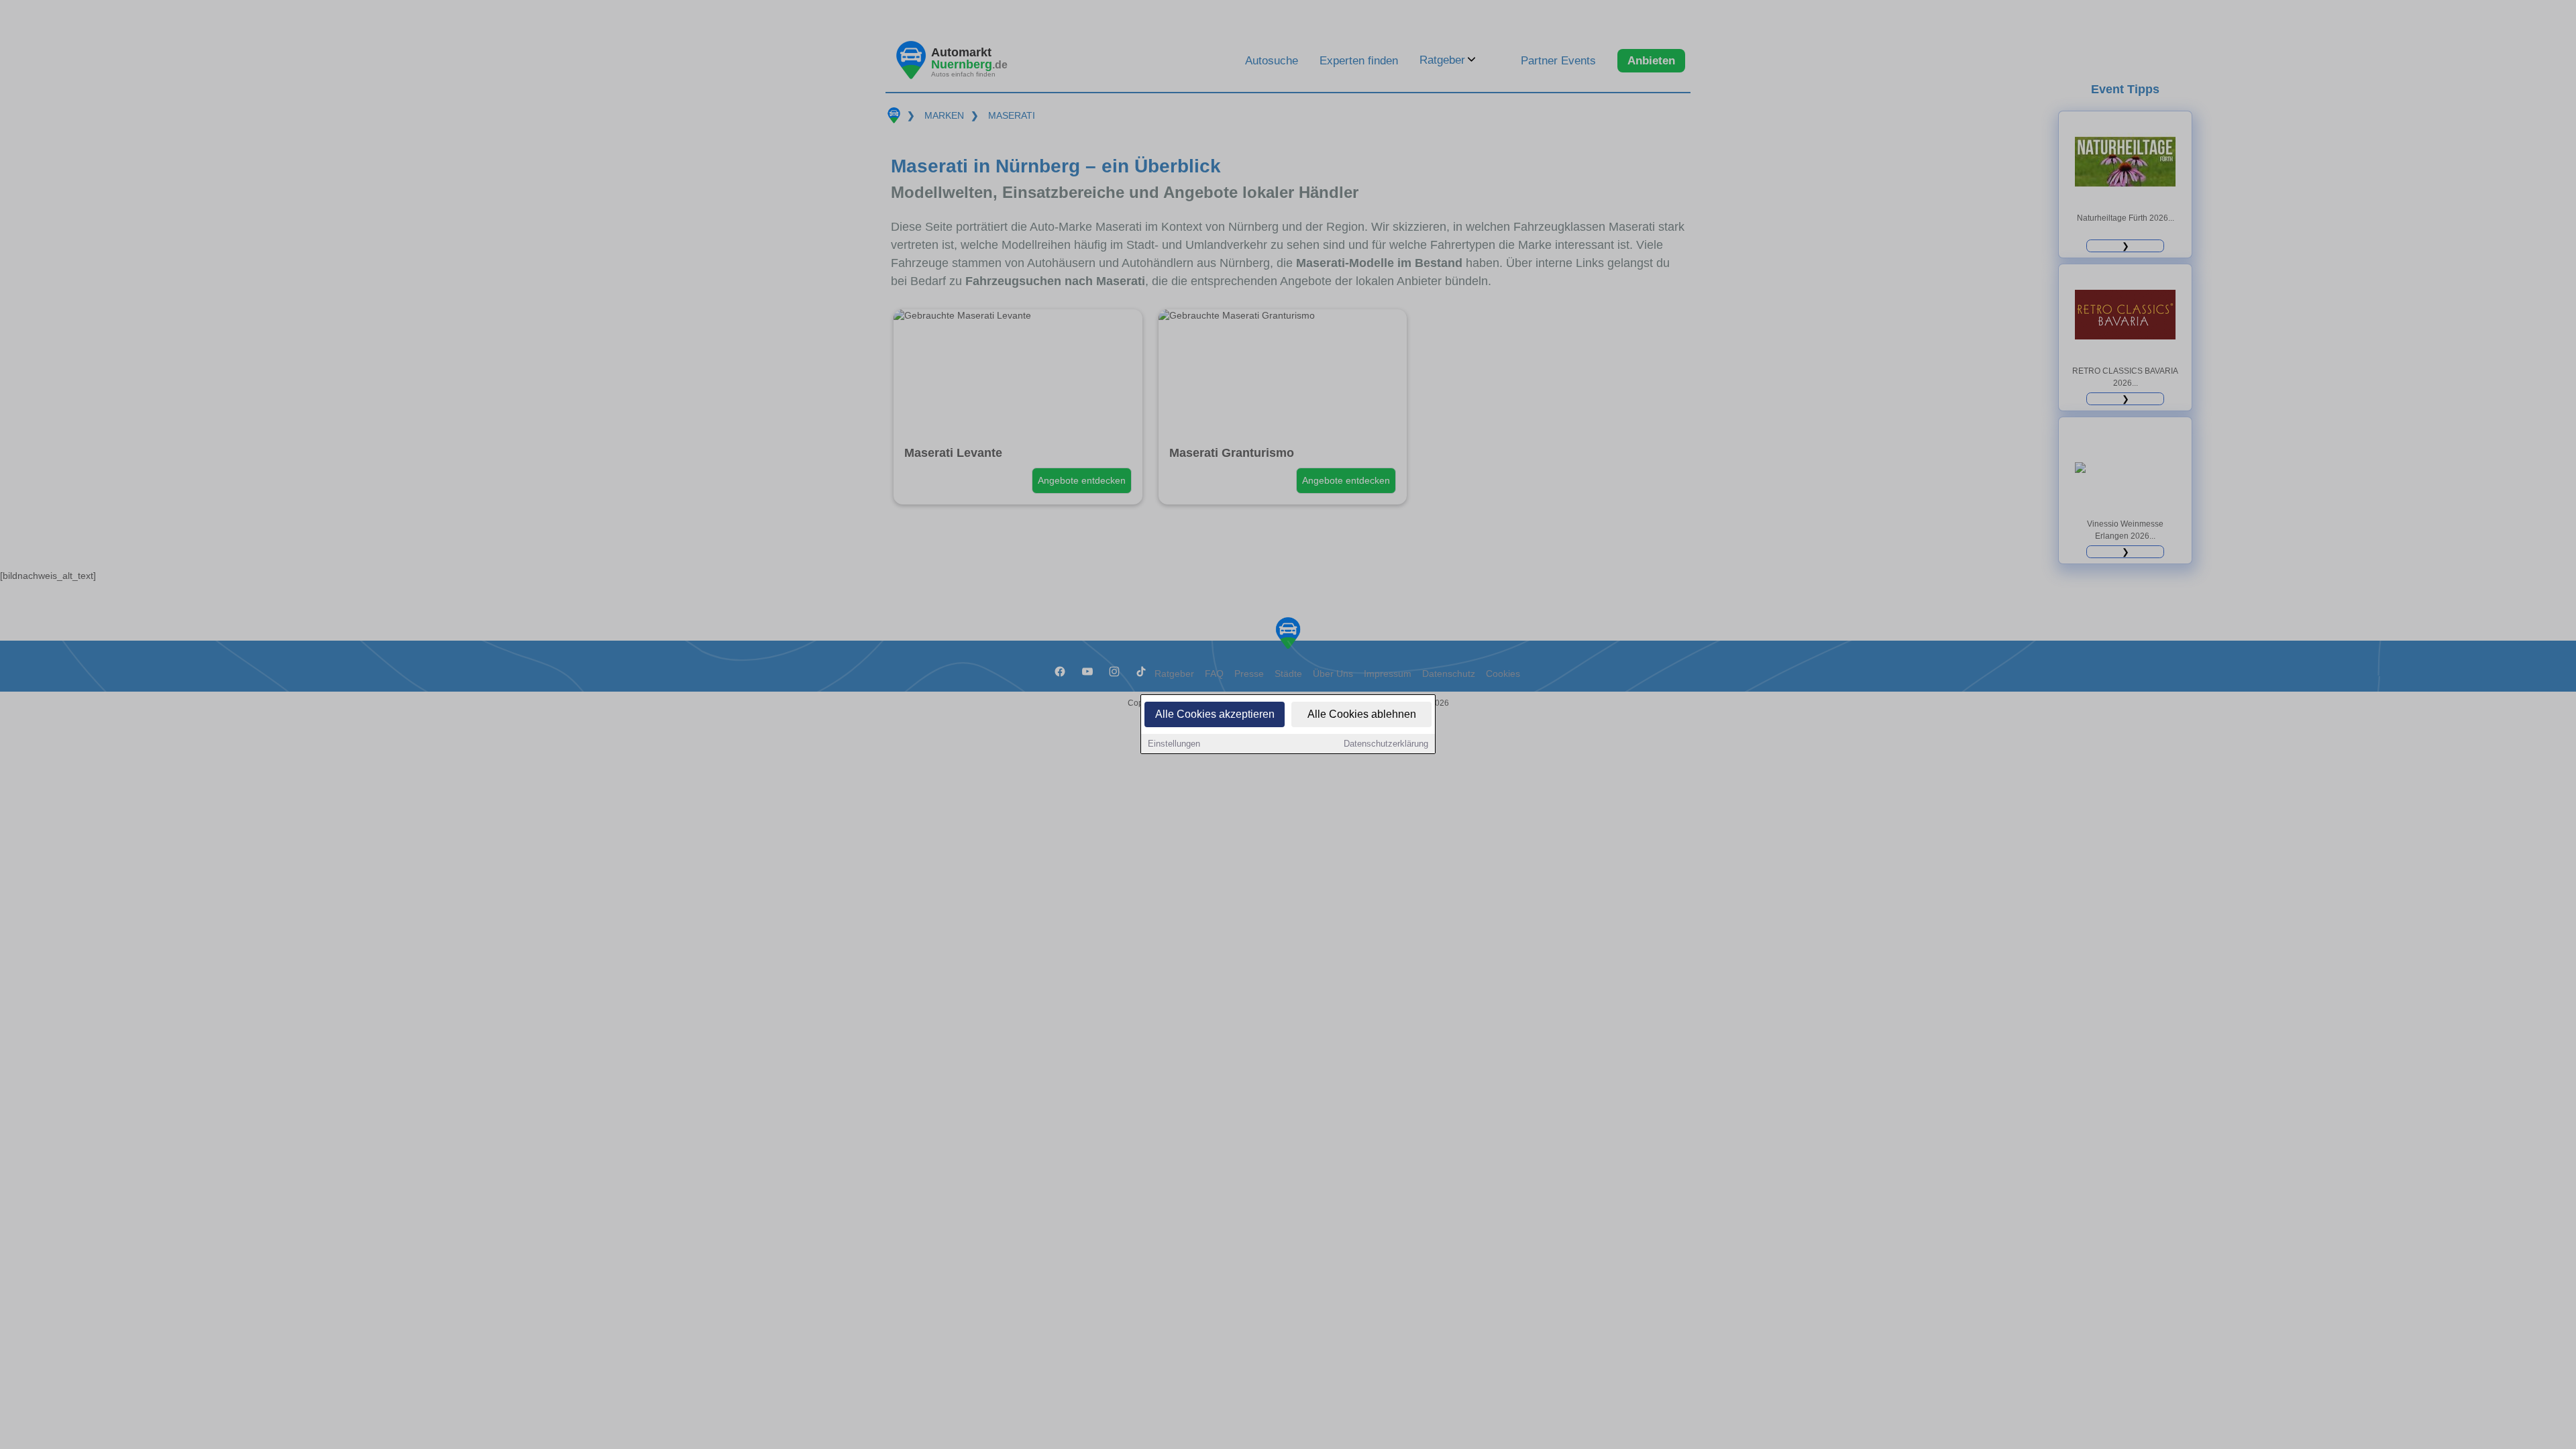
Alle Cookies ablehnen (1362, 714)
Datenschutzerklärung (1386, 744)
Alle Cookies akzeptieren (1215, 714)
